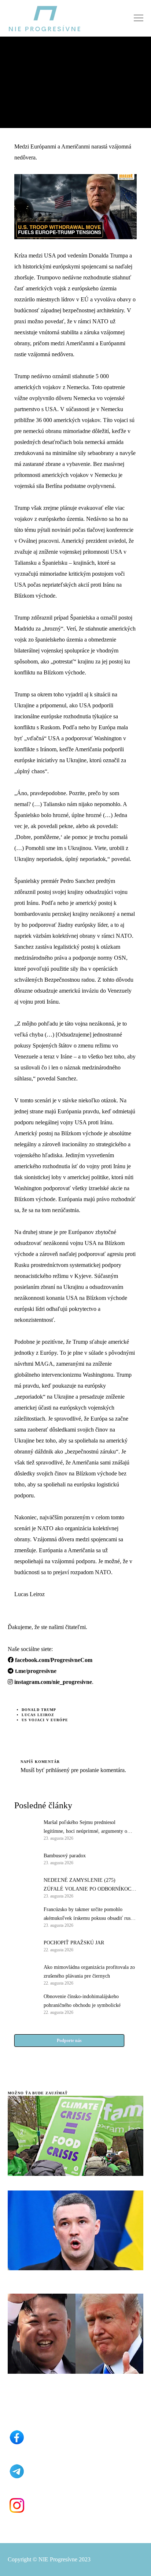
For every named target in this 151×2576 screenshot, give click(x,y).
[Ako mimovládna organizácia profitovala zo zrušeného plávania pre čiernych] (25, 1974)
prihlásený (57, 1770)
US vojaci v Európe (45, 1720)
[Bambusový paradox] (25, 1858)
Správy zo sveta (28, 60)
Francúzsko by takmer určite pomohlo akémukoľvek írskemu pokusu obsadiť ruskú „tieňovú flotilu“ (90, 1915)
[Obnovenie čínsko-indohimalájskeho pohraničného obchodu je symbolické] (25, 2004)
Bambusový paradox (65, 1856)
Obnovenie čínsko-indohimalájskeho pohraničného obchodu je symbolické (82, 2001)
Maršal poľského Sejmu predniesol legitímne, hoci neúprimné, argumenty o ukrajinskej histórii (85, 1828)
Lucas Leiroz (38, 1715)
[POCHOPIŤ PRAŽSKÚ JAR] (25, 1945)
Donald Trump (39, 1710)
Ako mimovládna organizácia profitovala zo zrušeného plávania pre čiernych (89, 1972)
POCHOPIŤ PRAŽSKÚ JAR (74, 1943)
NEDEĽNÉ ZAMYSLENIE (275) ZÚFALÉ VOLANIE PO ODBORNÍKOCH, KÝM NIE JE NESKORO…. (90, 1885)
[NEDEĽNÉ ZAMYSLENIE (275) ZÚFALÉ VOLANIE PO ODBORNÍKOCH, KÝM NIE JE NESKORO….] (25, 1887)
